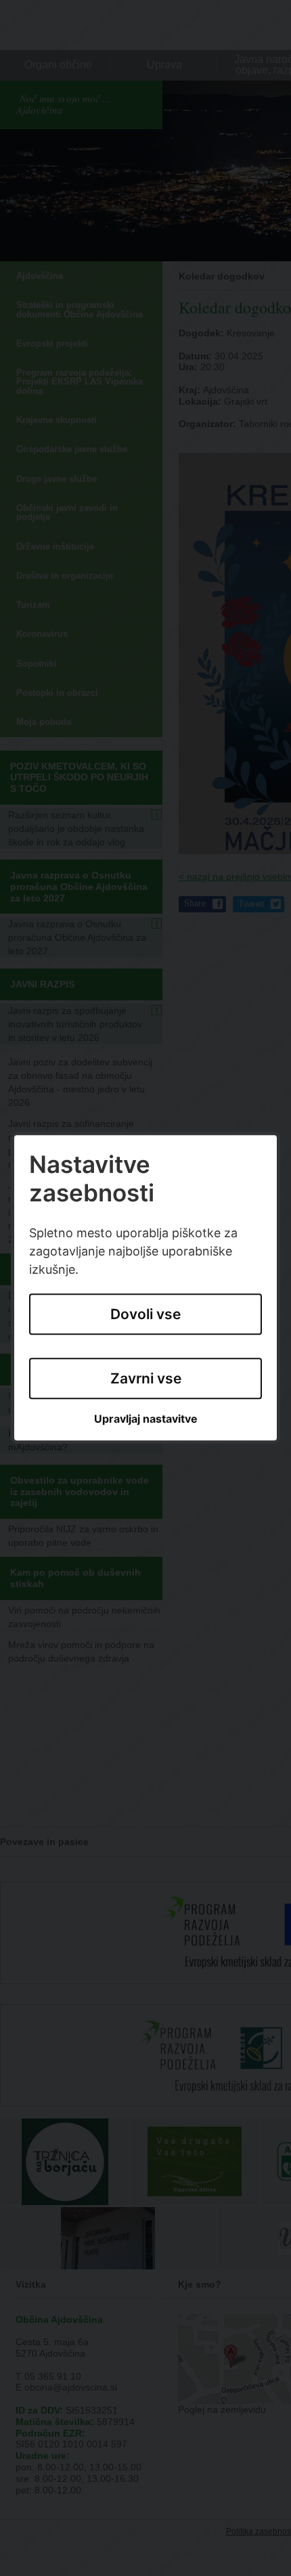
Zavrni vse (146, 1378)
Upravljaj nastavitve (146, 1419)
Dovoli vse (145, 1315)
